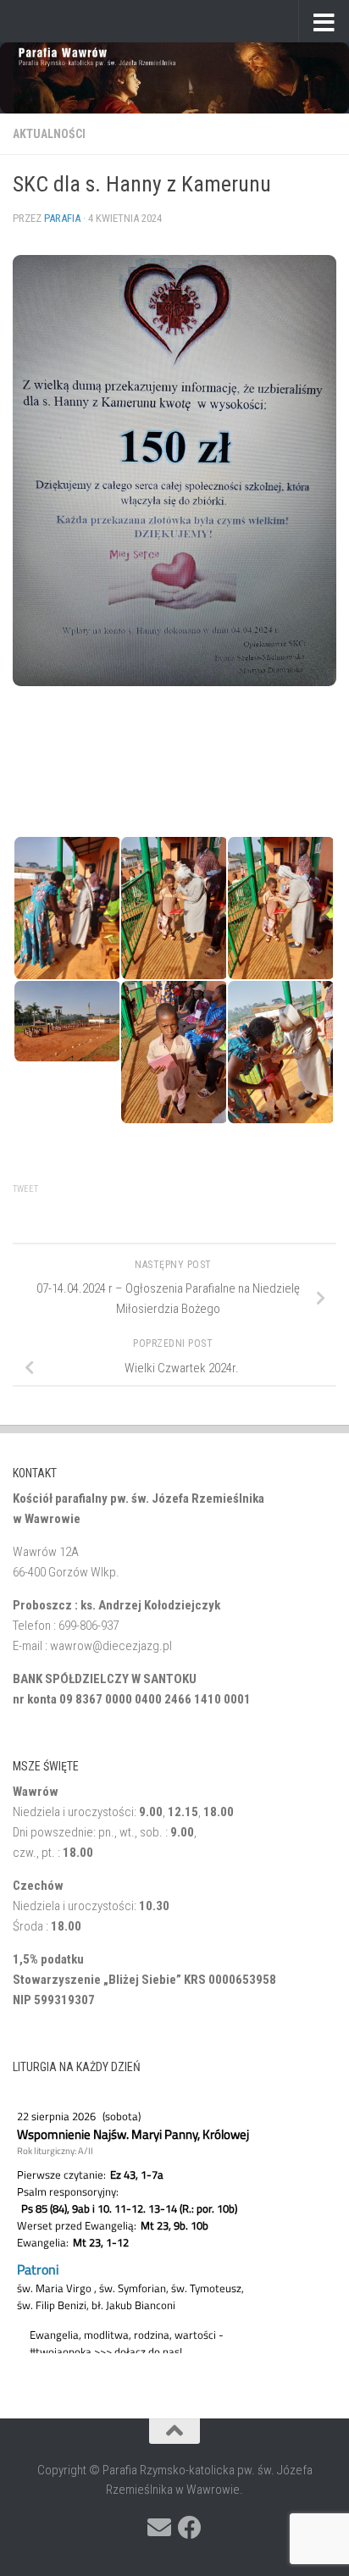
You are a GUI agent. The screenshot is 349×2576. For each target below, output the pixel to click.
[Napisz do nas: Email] (159, 2528)
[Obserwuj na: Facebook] (190, 2528)
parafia (62, 218)
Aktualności (49, 134)
